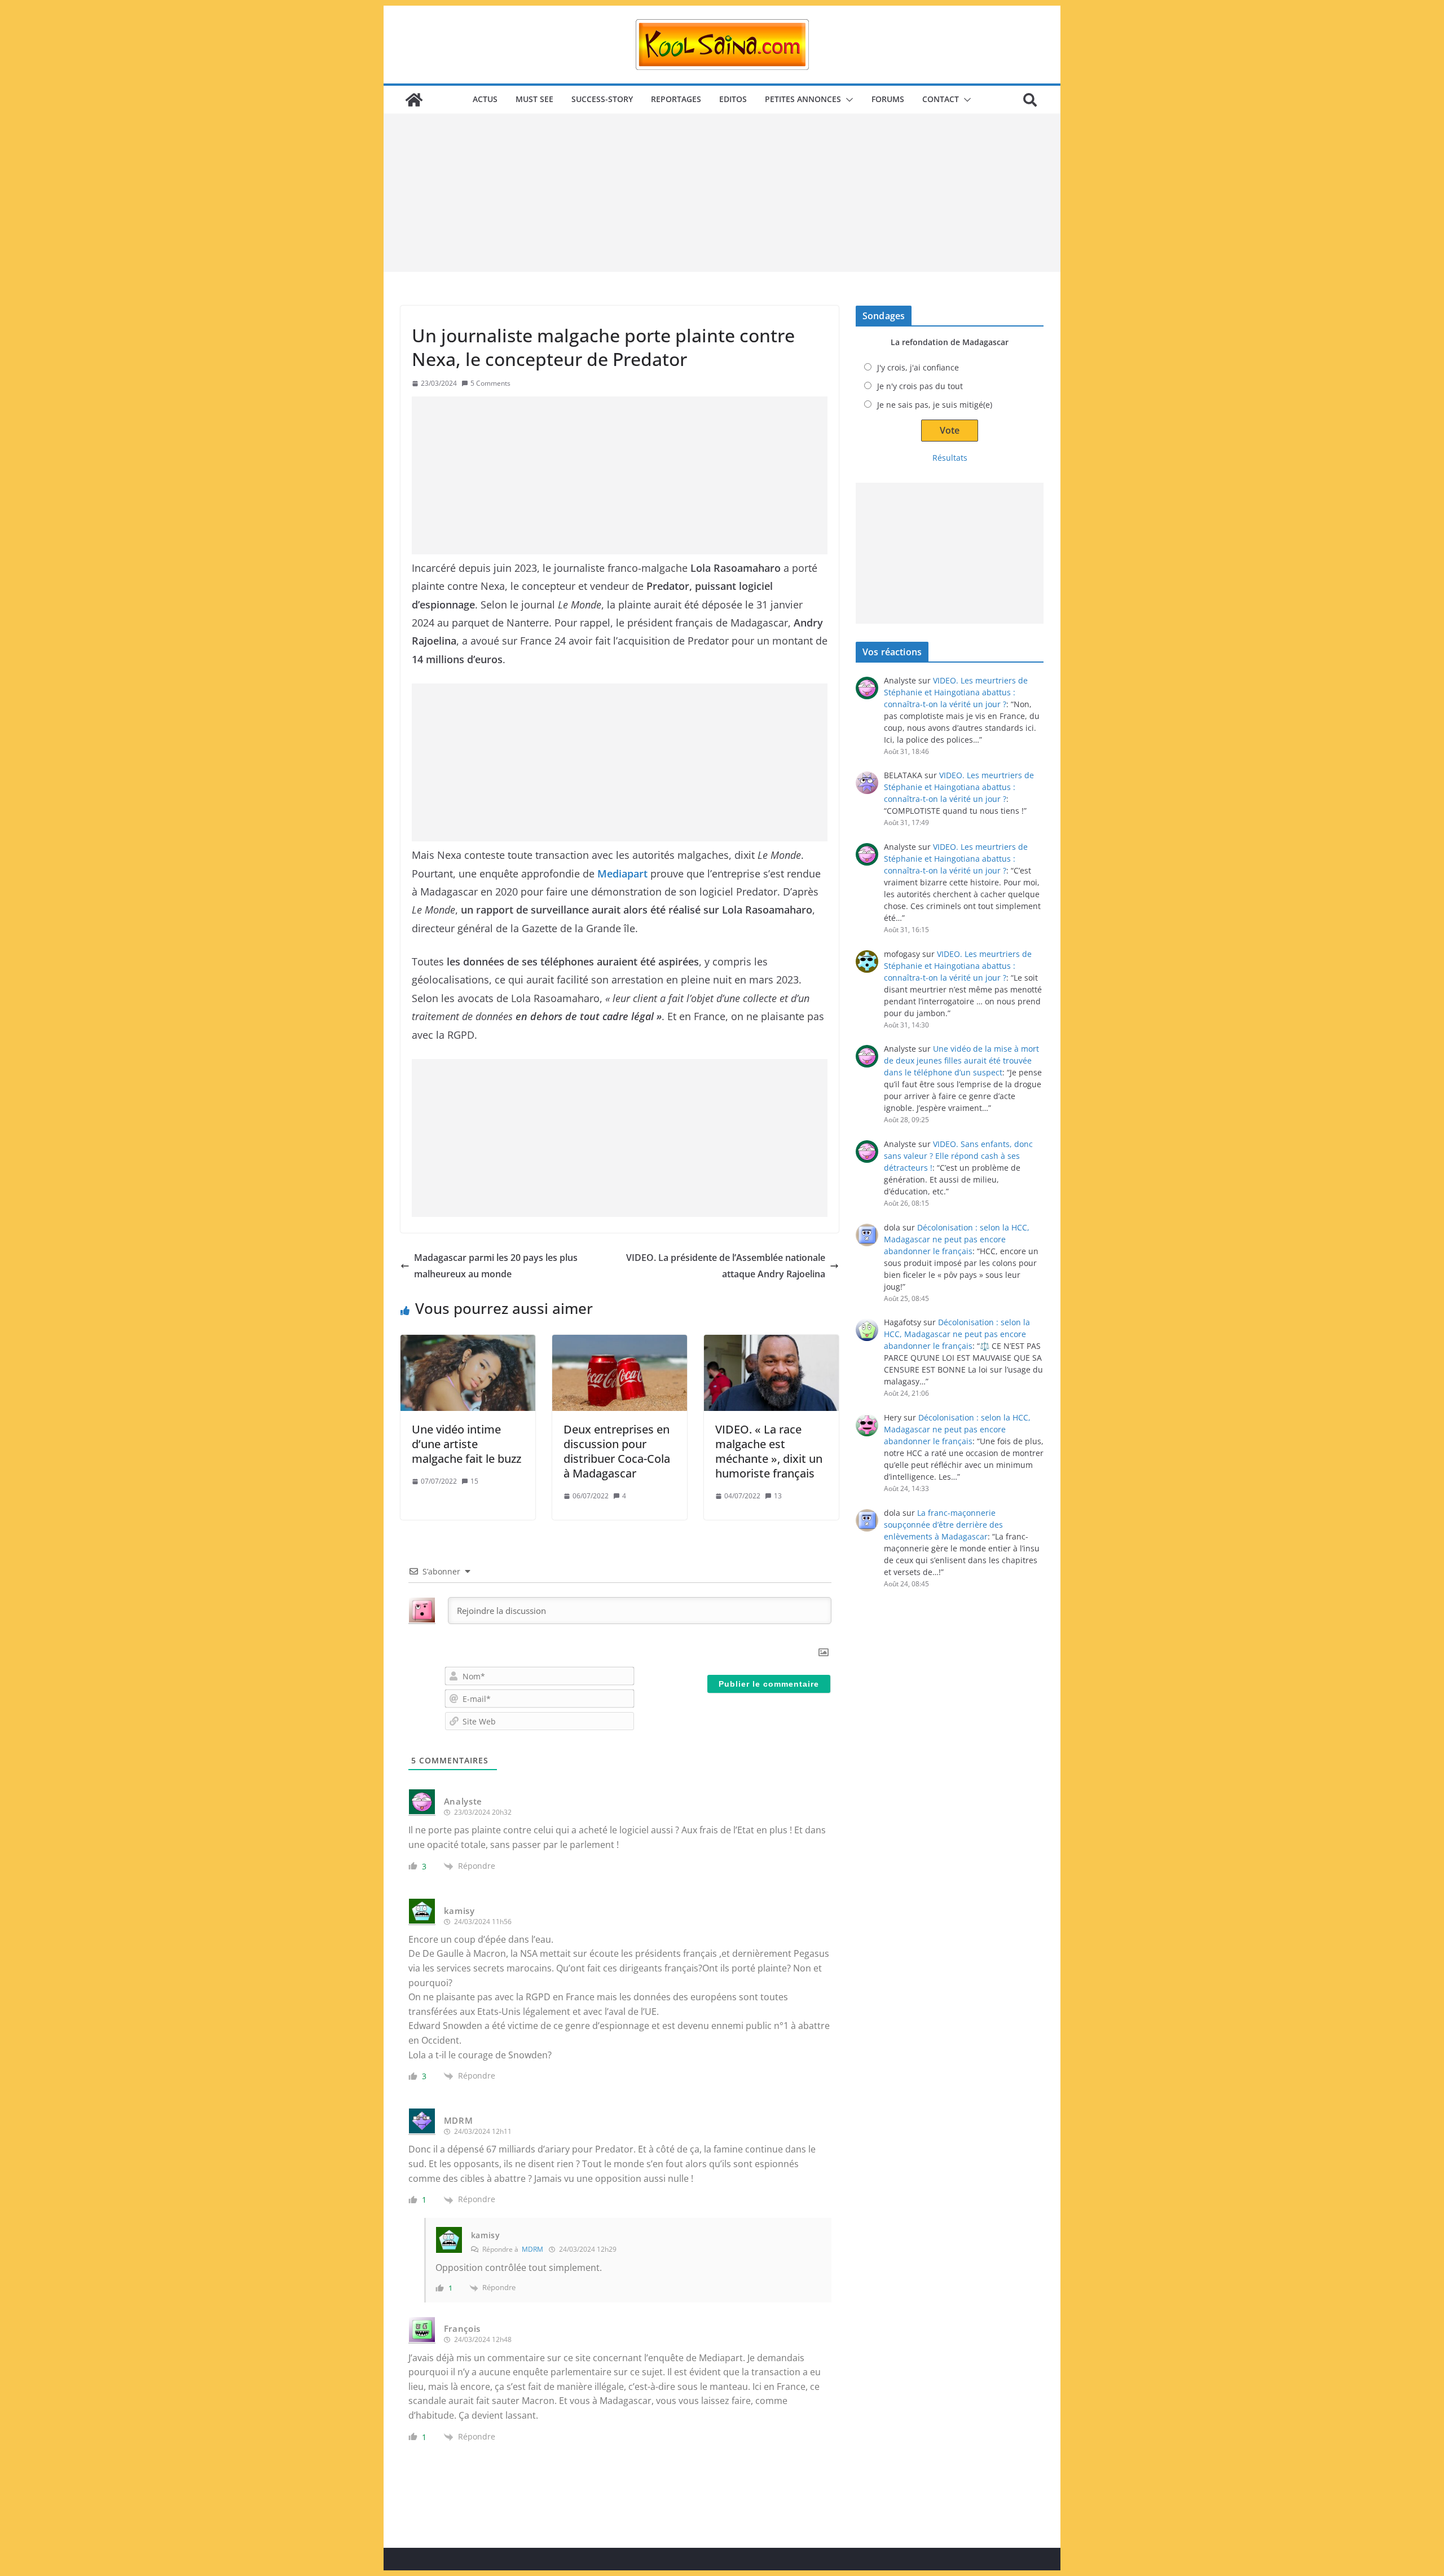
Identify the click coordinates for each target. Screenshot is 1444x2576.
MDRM (532, 2249)
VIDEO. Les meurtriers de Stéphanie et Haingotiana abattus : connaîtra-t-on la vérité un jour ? (956, 692)
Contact (941, 99)
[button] (847, 100)
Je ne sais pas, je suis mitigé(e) (935, 405)
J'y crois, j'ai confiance (918, 367)
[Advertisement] (722, 193)
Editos (733, 99)
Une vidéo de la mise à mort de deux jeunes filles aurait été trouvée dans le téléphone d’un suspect (961, 1060)
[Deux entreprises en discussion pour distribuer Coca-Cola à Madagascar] (620, 1373)
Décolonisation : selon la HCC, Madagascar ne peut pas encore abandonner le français (957, 1239)
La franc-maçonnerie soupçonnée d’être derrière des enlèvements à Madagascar (943, 1525)
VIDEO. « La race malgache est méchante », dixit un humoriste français (769, 1451)
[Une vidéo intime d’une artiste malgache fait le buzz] (468, 1373)
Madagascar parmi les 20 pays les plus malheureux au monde (496, 1266)
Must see (534, 99)
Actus (485, 99)
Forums (888, 99)
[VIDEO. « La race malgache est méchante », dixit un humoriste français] (771, 1373)
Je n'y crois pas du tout (920, 386)
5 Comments (490, 383)
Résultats (950, 458)
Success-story (602, 99)
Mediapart (622, 874)
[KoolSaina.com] (414, 100)
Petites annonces (803, 99)
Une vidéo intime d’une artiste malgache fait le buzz (466, 1444)
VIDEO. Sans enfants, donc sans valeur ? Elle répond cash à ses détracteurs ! (958, 1156)
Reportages (676, 99)
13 (778, 1496)
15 (474, 1481)
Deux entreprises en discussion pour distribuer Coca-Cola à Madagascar (617, 1451)
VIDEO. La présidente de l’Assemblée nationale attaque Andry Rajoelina (726, 1266)
